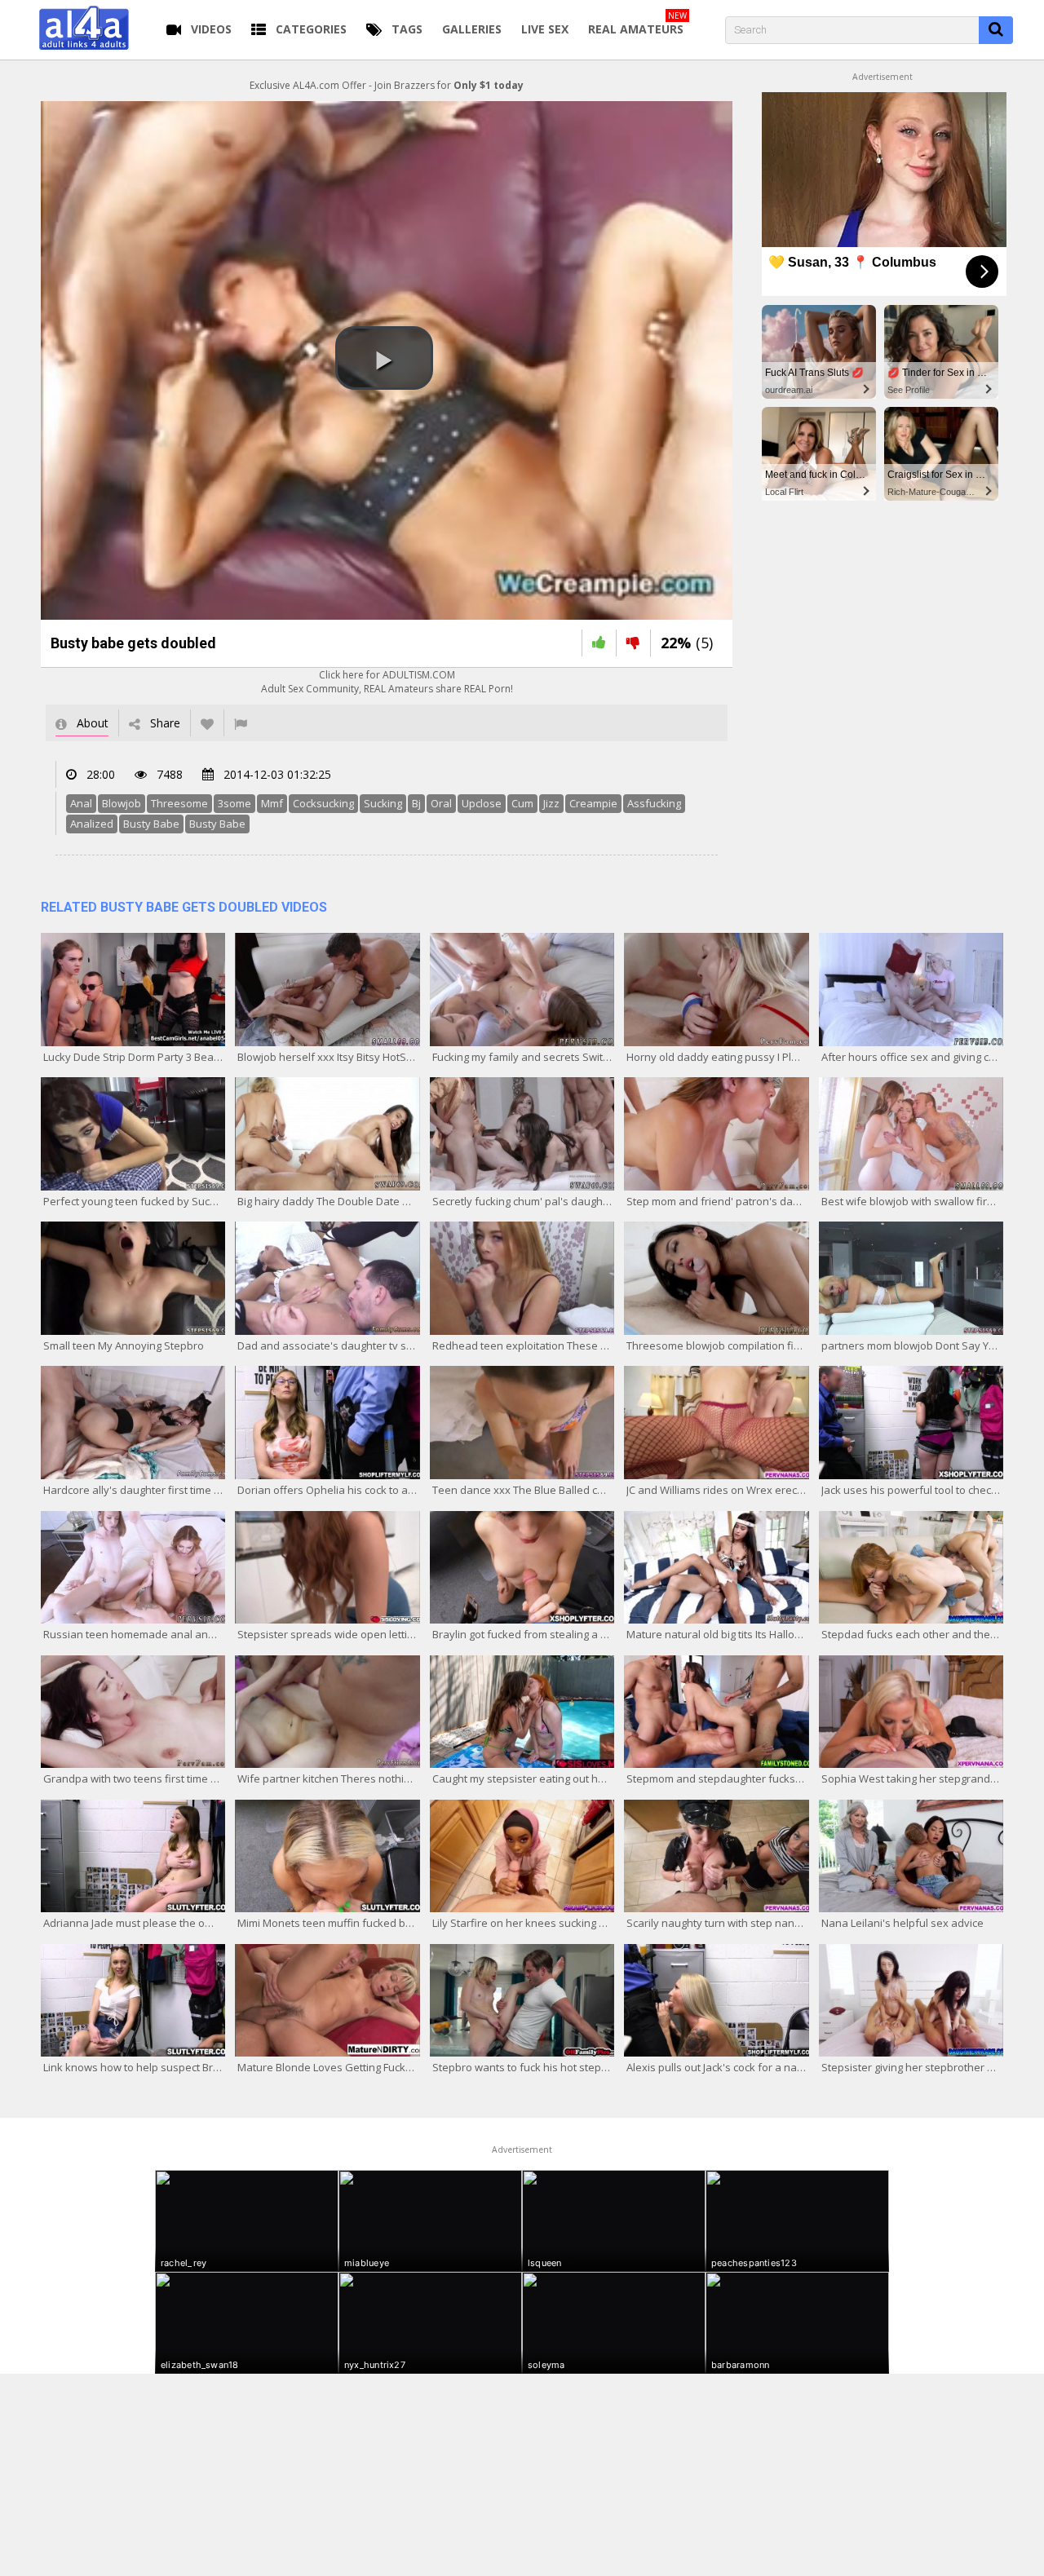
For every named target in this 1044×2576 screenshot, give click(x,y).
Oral (441, 803)
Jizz (551, 803)
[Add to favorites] (207, 723)
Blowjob (122, 803)
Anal (81, 803)
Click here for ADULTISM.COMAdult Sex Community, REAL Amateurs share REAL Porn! (387, 682)
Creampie (593, 803)
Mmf (272, 803)
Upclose (482, 803)
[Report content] (241, 723)
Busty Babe (151, 824)
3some (234, 803)
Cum (522, 803)
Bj (416, 803)
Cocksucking (323, 803)
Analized (92, 824)
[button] (384, 358)
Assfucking (654, 803)
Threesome (179, 803)
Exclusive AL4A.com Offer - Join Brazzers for (387, 85)
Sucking (383, 803)
